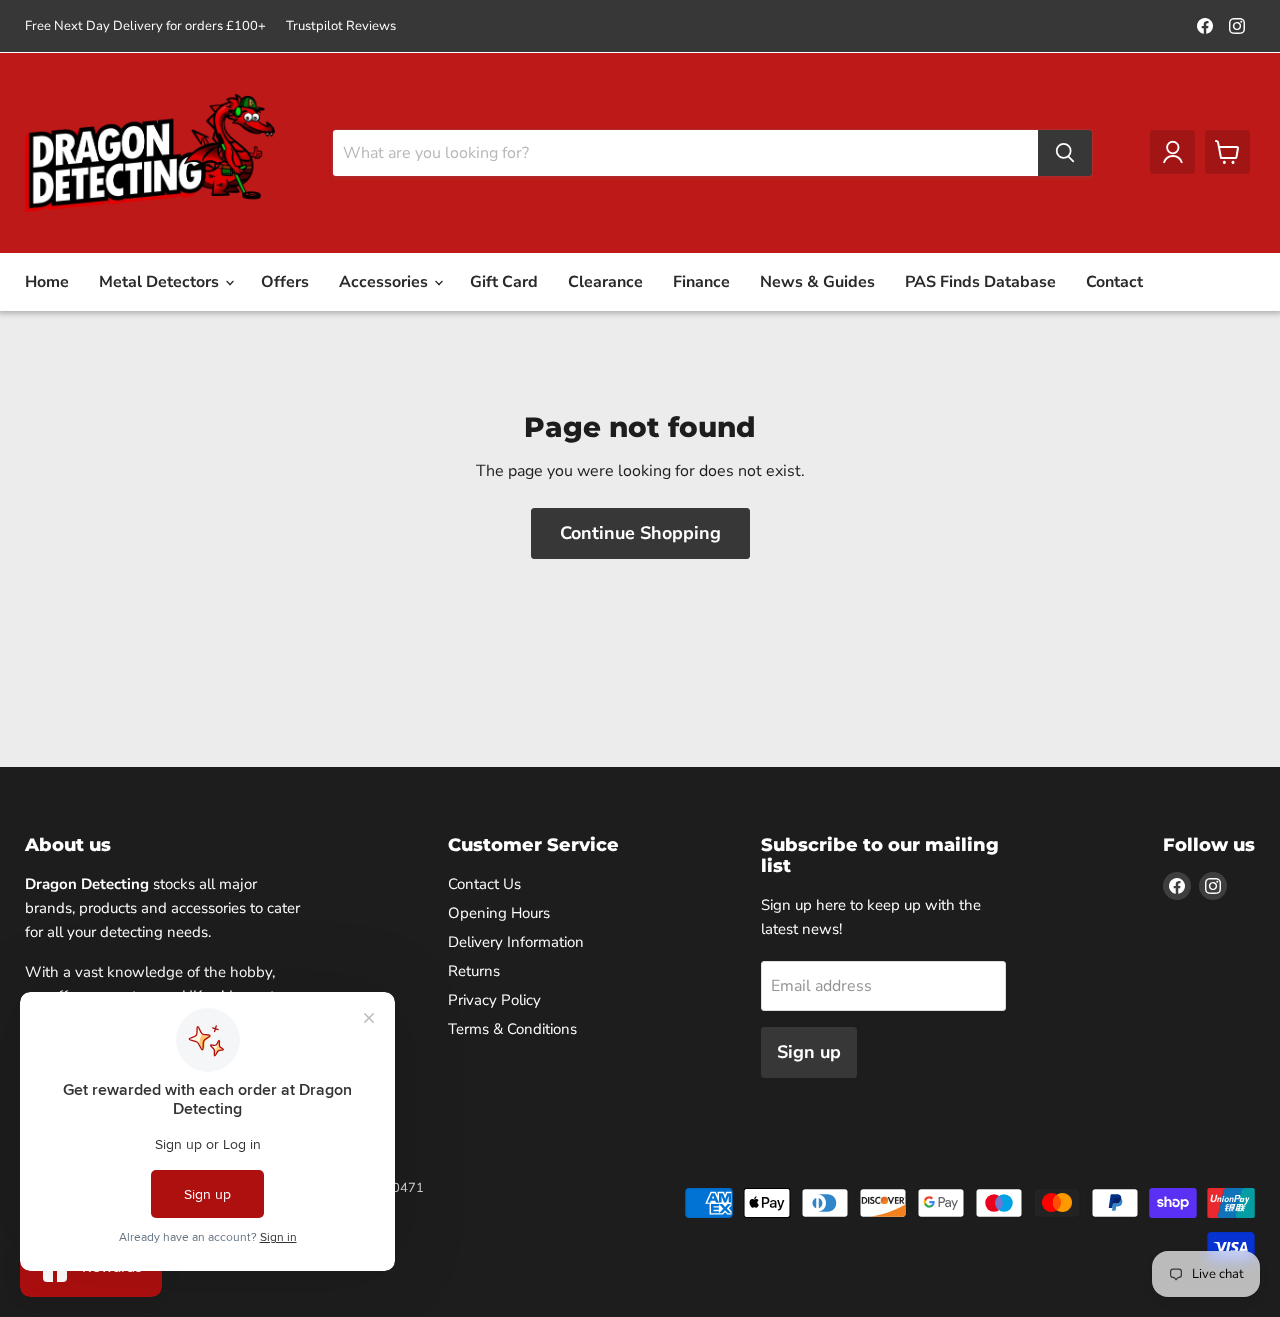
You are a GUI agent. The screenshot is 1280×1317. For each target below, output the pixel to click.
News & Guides (817, 282)
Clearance (605, 282)
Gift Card (504, 282)
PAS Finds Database (980, 282)
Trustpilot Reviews (341, 26)
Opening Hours (499, 913)
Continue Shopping (640, 533)
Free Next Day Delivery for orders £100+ (145, 26)
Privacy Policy (494, 1000)
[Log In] (1172, 152)
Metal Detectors (161, 282)
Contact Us (484, 884)
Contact (1114, 282)
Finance (701, 282)
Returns (474, 971)
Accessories (385, 282)
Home (47, 282)
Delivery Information (516, 942)
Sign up (809, 1052)
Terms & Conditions (512, 1029)
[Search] (1065, 153)
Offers (285, 282)
